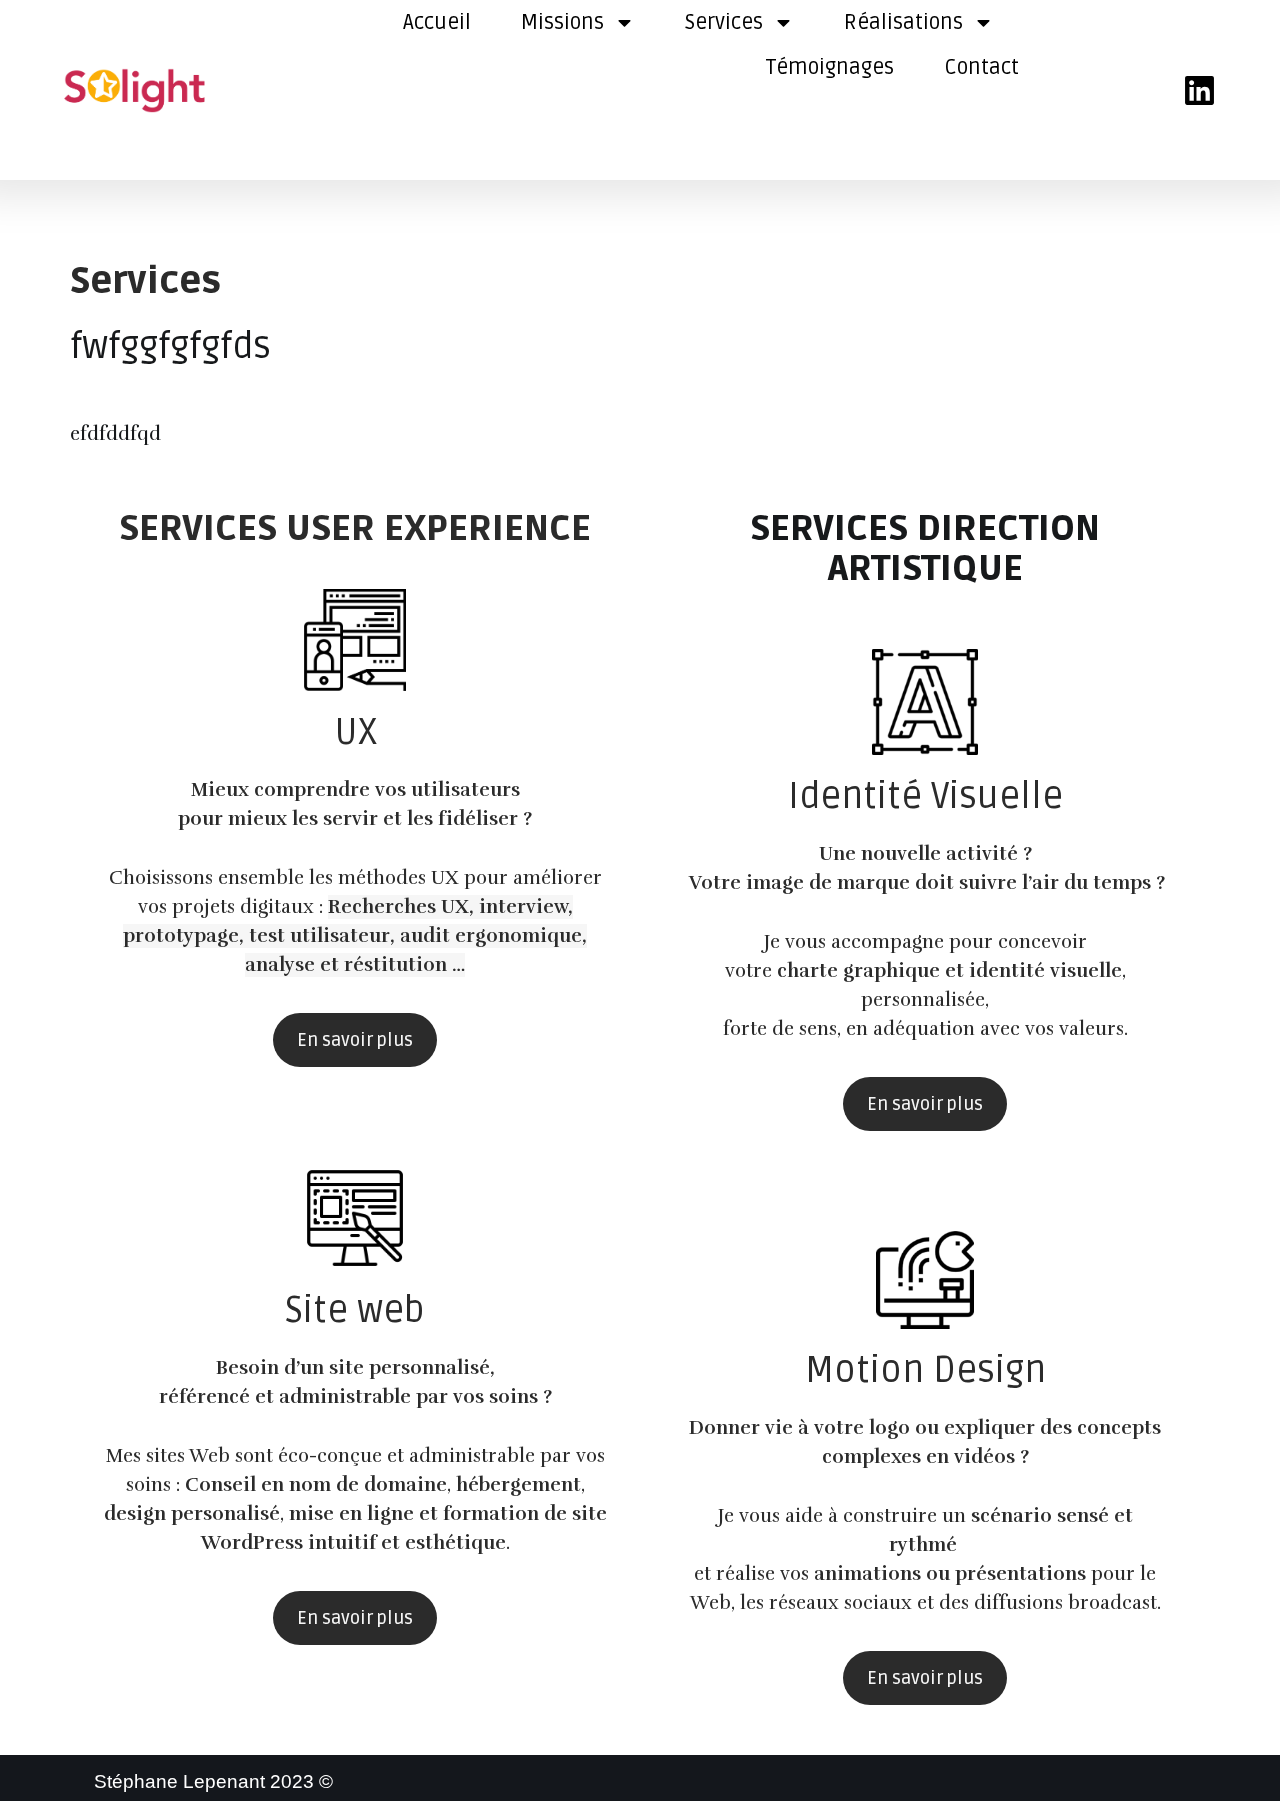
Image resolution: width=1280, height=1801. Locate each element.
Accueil (437, 22)
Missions (562, 22)
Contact (981, 67)
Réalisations (903, 22)
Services (724, 22)
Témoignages (829, 67)
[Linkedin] (1199, 90)
